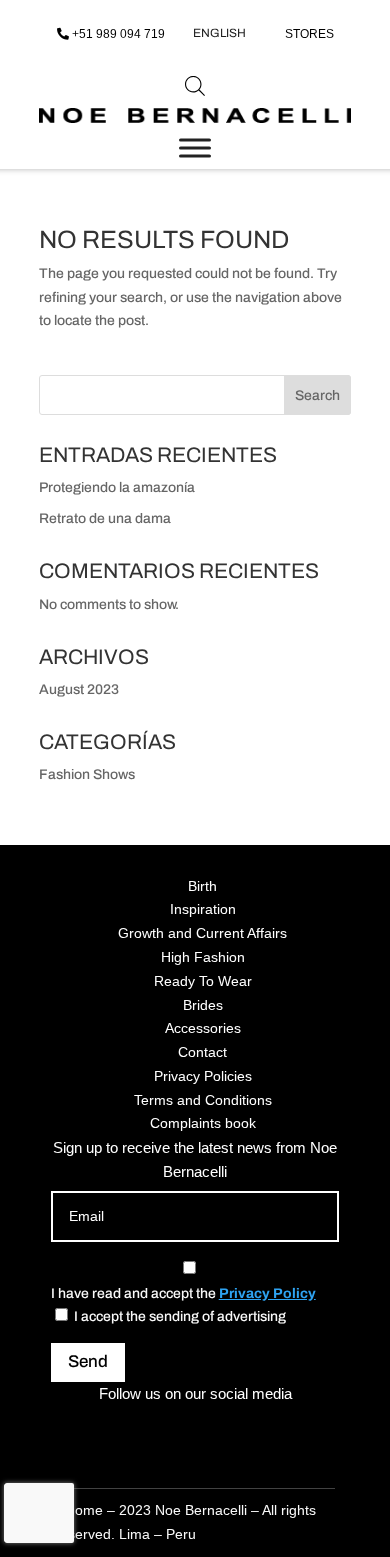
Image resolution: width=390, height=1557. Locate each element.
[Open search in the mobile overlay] (195, 86)
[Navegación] (195, 147)
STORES (309, 34)
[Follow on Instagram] (123, 1430)
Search (317, 395)
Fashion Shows (87, 774)
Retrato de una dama (105, 518)
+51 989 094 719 (118, 34)
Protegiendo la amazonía (117, 487)
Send (88, 1361)
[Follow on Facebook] (171, 1430)
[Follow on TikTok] (219, 1430)
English (219, 33)
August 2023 (79, 689)
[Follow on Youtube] (267, 1430)
